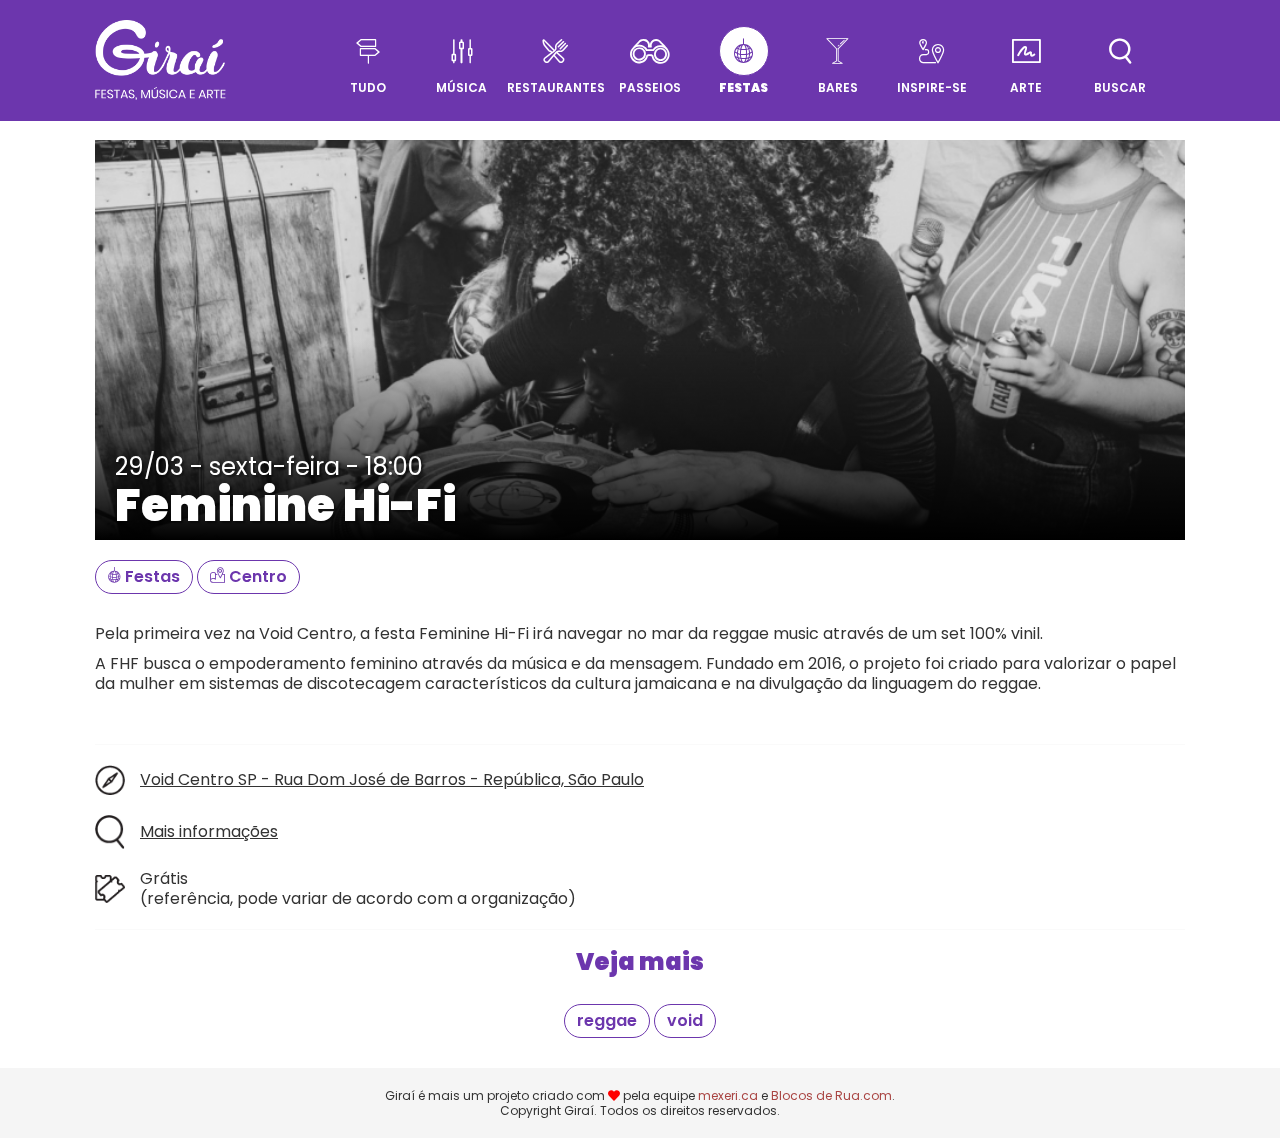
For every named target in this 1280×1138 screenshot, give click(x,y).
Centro (256, 576)
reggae (607, 1020)
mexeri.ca (728, 1095)
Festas (150, 576)
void (685, 1020)
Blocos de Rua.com (831, 1095)
